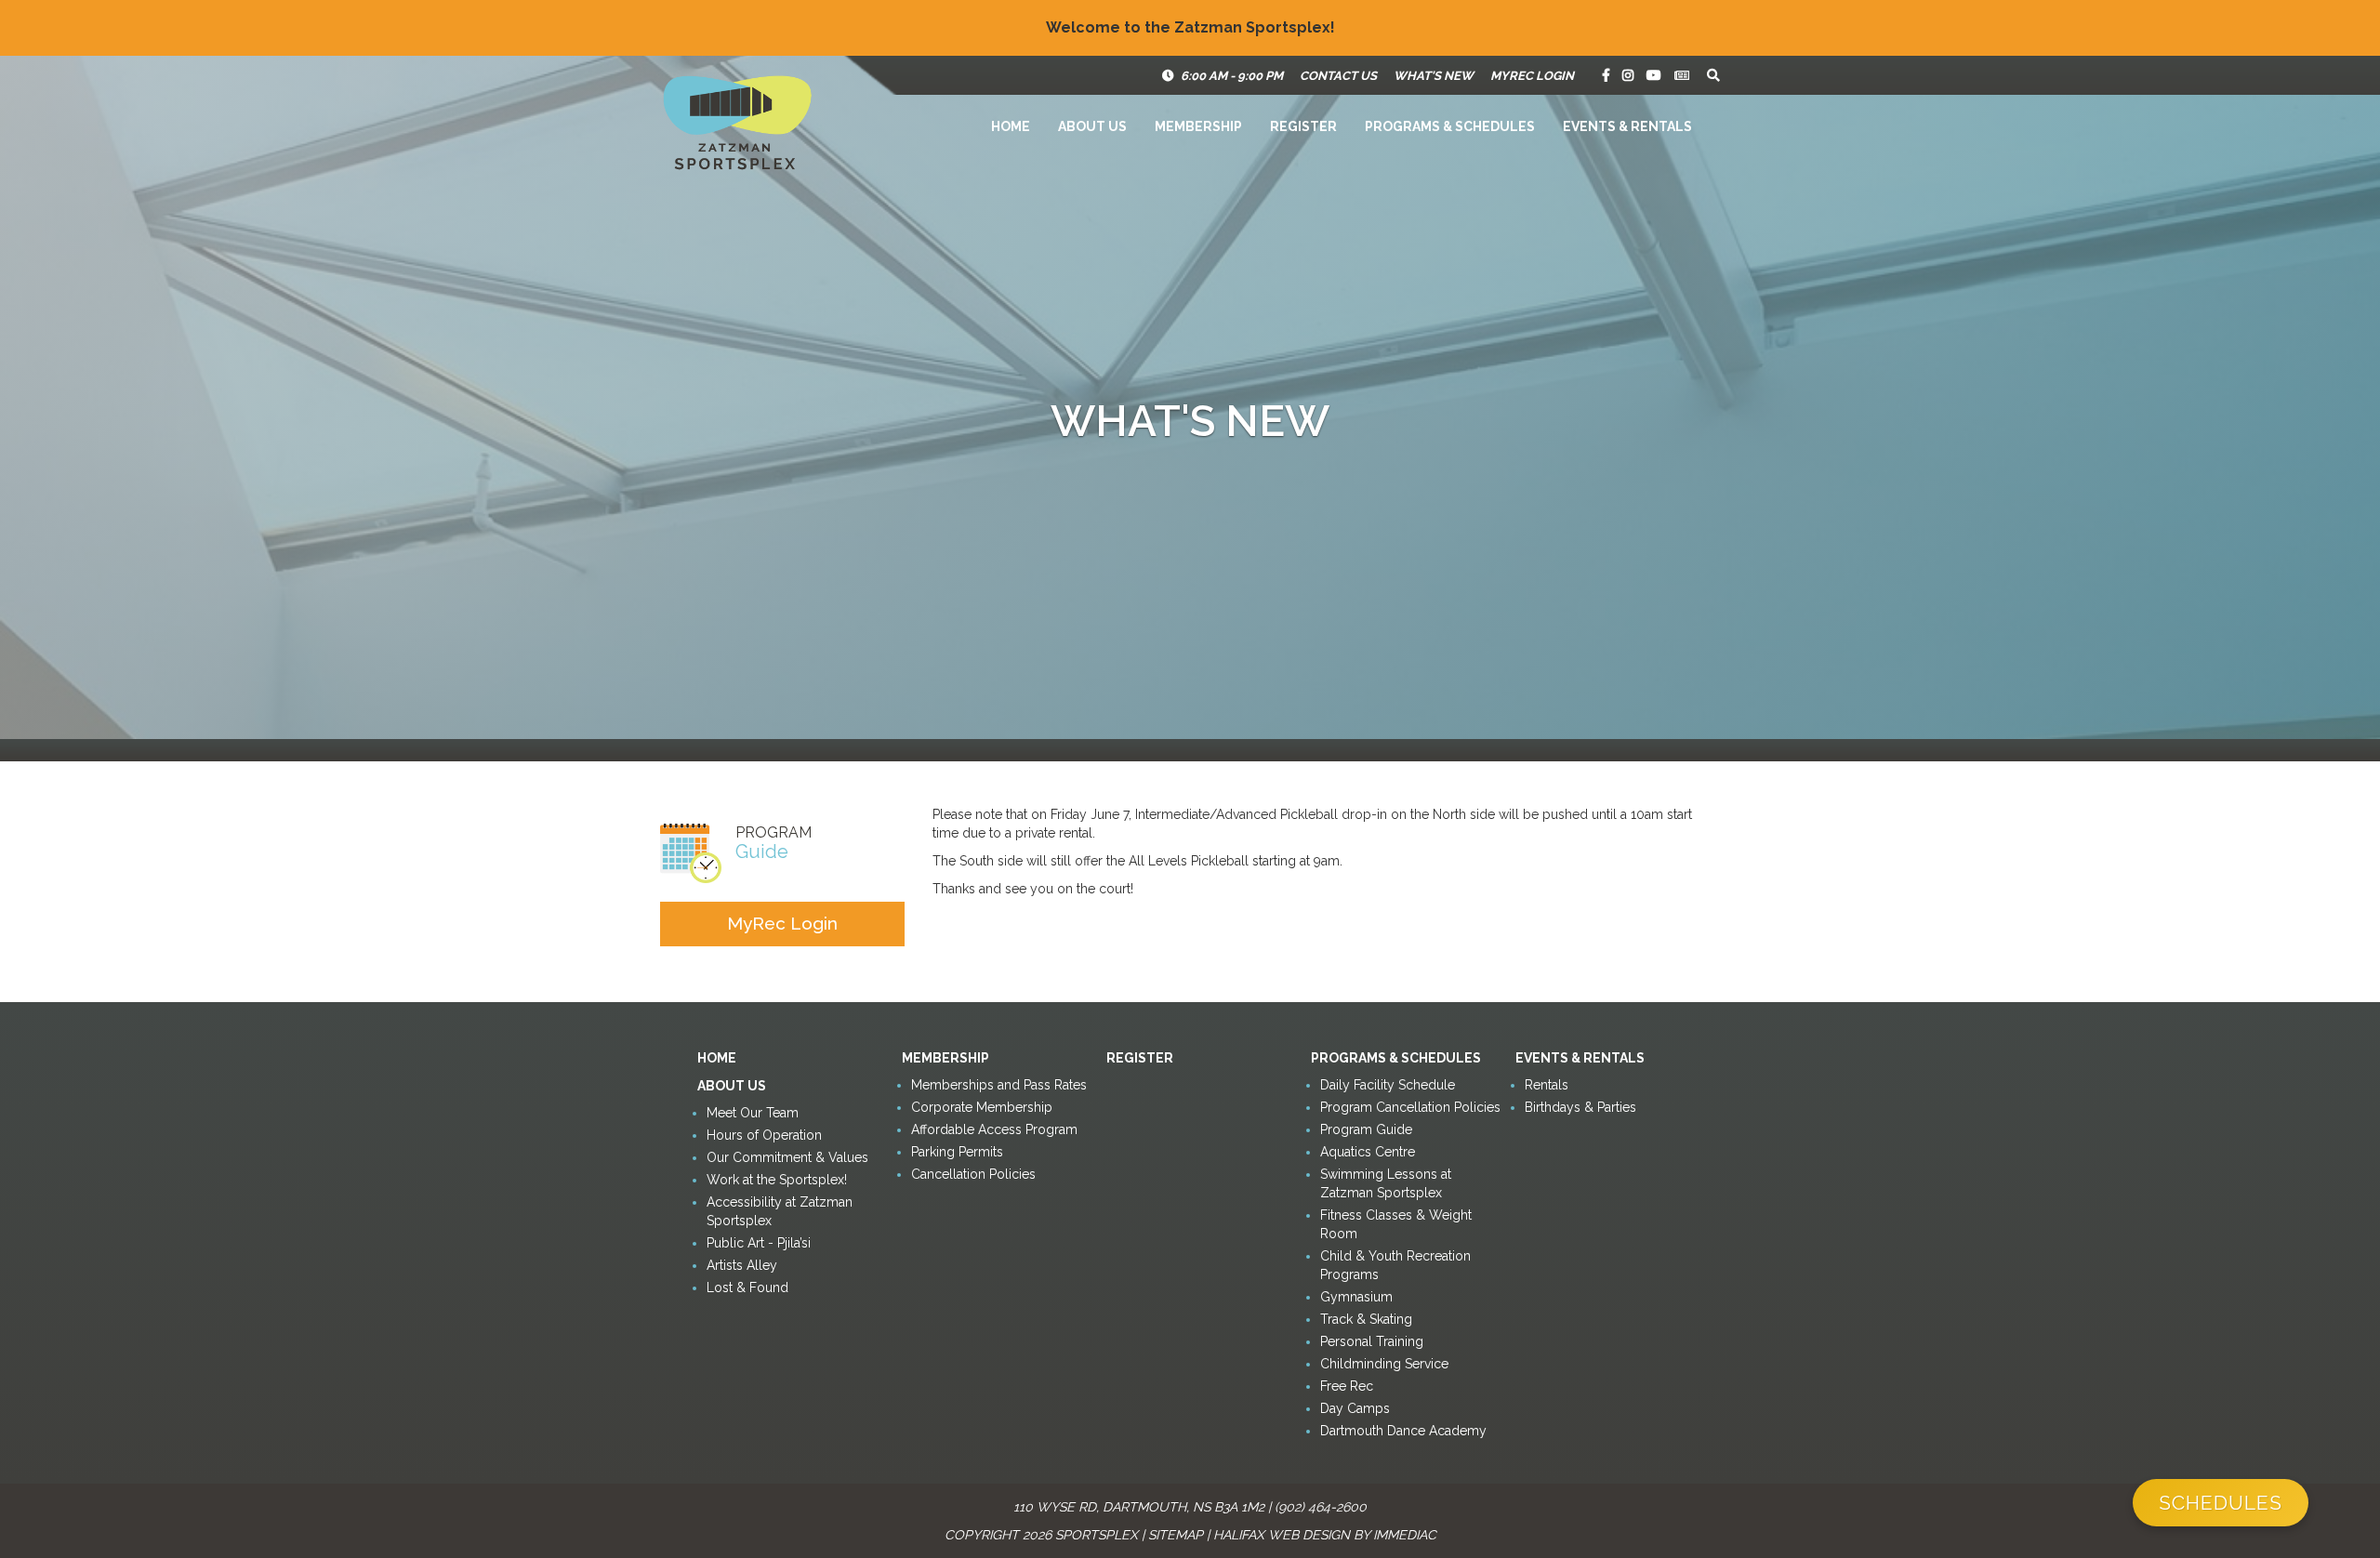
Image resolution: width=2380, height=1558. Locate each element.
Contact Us (1338, 76)
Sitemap (1176, 1535)
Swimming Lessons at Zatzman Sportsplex (1386, 1183)
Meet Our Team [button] (753, 1113)
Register (1303, 126)
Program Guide (1366, 1129)
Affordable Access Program (994, 1129)
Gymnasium (1356, 1297)
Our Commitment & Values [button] (787, 1157)
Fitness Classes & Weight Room (1396, 1224)
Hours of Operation (764, 1135)
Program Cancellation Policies (1410, 1107)
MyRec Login (1532, 76)
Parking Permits (957, 1152)
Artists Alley (742, 1265)
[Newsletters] (1682, 75)
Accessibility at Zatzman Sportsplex (780, 1211)
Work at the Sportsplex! (777, 1180)
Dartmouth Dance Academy (1403, 1431)
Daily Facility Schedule (1388, 1085)
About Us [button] (1092, 126)
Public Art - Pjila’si (759, 1243)
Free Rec (1347, 1386)
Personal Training (1372, 1341)
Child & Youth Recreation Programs (1395, 1265)
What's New (1434, 76)
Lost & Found (747, 1287)
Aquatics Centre (1368, 1152)
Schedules (2221, 1503)
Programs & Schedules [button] (1450, 126)
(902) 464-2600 (1321, 1507)
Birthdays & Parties (1580, 1107)
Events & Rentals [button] (1627, 126)
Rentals (1547, 1085)
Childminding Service (1384, 1364)
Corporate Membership (982, 1107)
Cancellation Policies (973, 1174)
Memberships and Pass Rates (999, 1085)
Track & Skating (1366, 1319)
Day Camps (1355, 1408)
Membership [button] (1198, 126)
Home (1011, 126)
